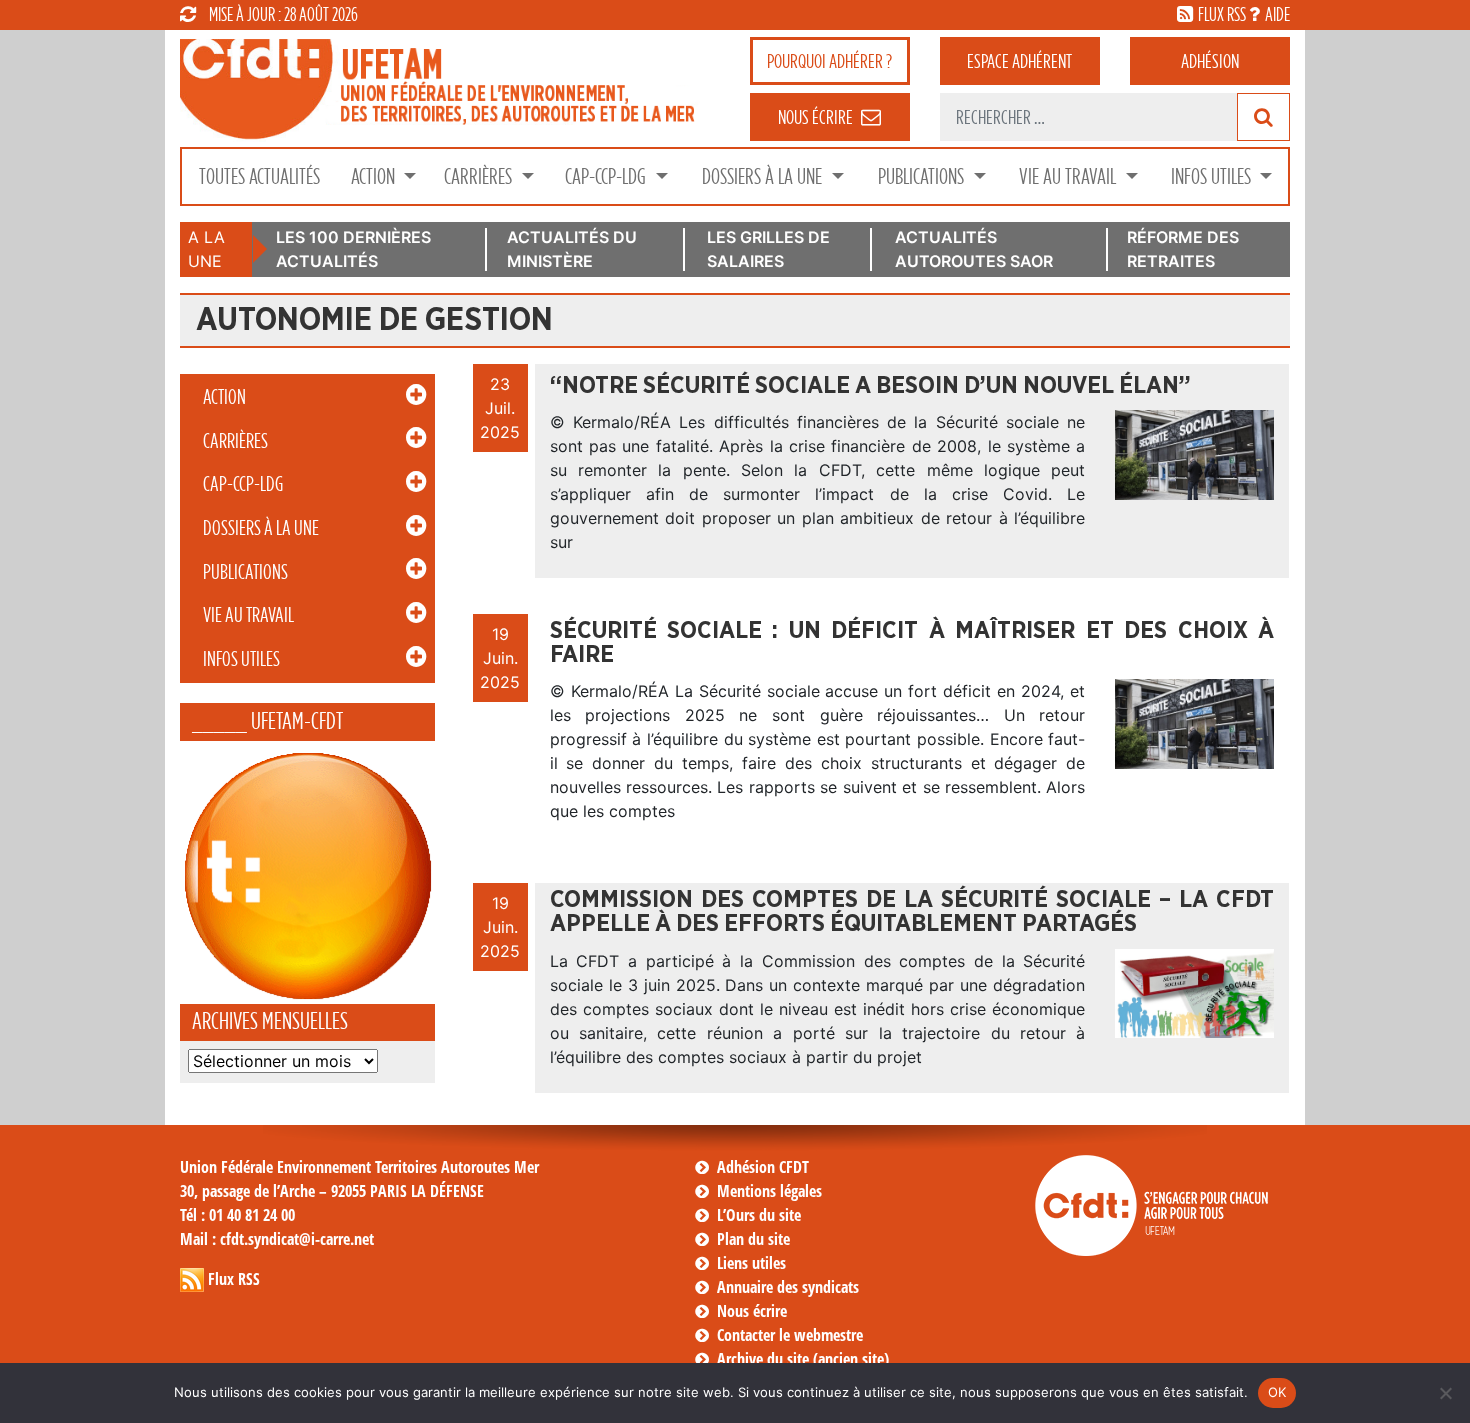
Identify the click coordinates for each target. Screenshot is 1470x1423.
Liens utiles (751, 1263)
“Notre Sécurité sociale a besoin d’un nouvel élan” (870, 386)
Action (375, 176)
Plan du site (753, 1239)
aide (1277, 14)
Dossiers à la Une (764, 176)
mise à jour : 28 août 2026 (283, 14)
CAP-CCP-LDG (607, 176)
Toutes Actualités (259, 176)
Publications (923, 176)
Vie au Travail (1069, 176)
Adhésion (1210, 61)
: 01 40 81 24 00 (237, 1215)
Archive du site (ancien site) (803, 1359)
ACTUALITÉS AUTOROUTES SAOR (974, 249)
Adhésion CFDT (763, 1167)
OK (1277, 1392)
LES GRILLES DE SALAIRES (768, 249)
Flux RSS (234, 1279)
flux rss (1222, 14)
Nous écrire (752, 1311)
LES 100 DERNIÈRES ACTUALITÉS (353, 249)
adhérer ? (829, 61)
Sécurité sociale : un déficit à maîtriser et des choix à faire (912, 643)
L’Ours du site (759, 1215)
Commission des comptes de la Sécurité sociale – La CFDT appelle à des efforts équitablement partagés (912, 912)
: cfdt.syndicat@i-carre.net (277, 1239)
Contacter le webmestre (790, 1335)
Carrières (480, 176)
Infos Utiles (1213, 176)
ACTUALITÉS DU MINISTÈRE (572, 249)
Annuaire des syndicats (788, 1287)
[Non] (1445, 1393)
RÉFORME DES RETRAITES (1183, 249)
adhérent (1019, 61)
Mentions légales (769, 1191)
